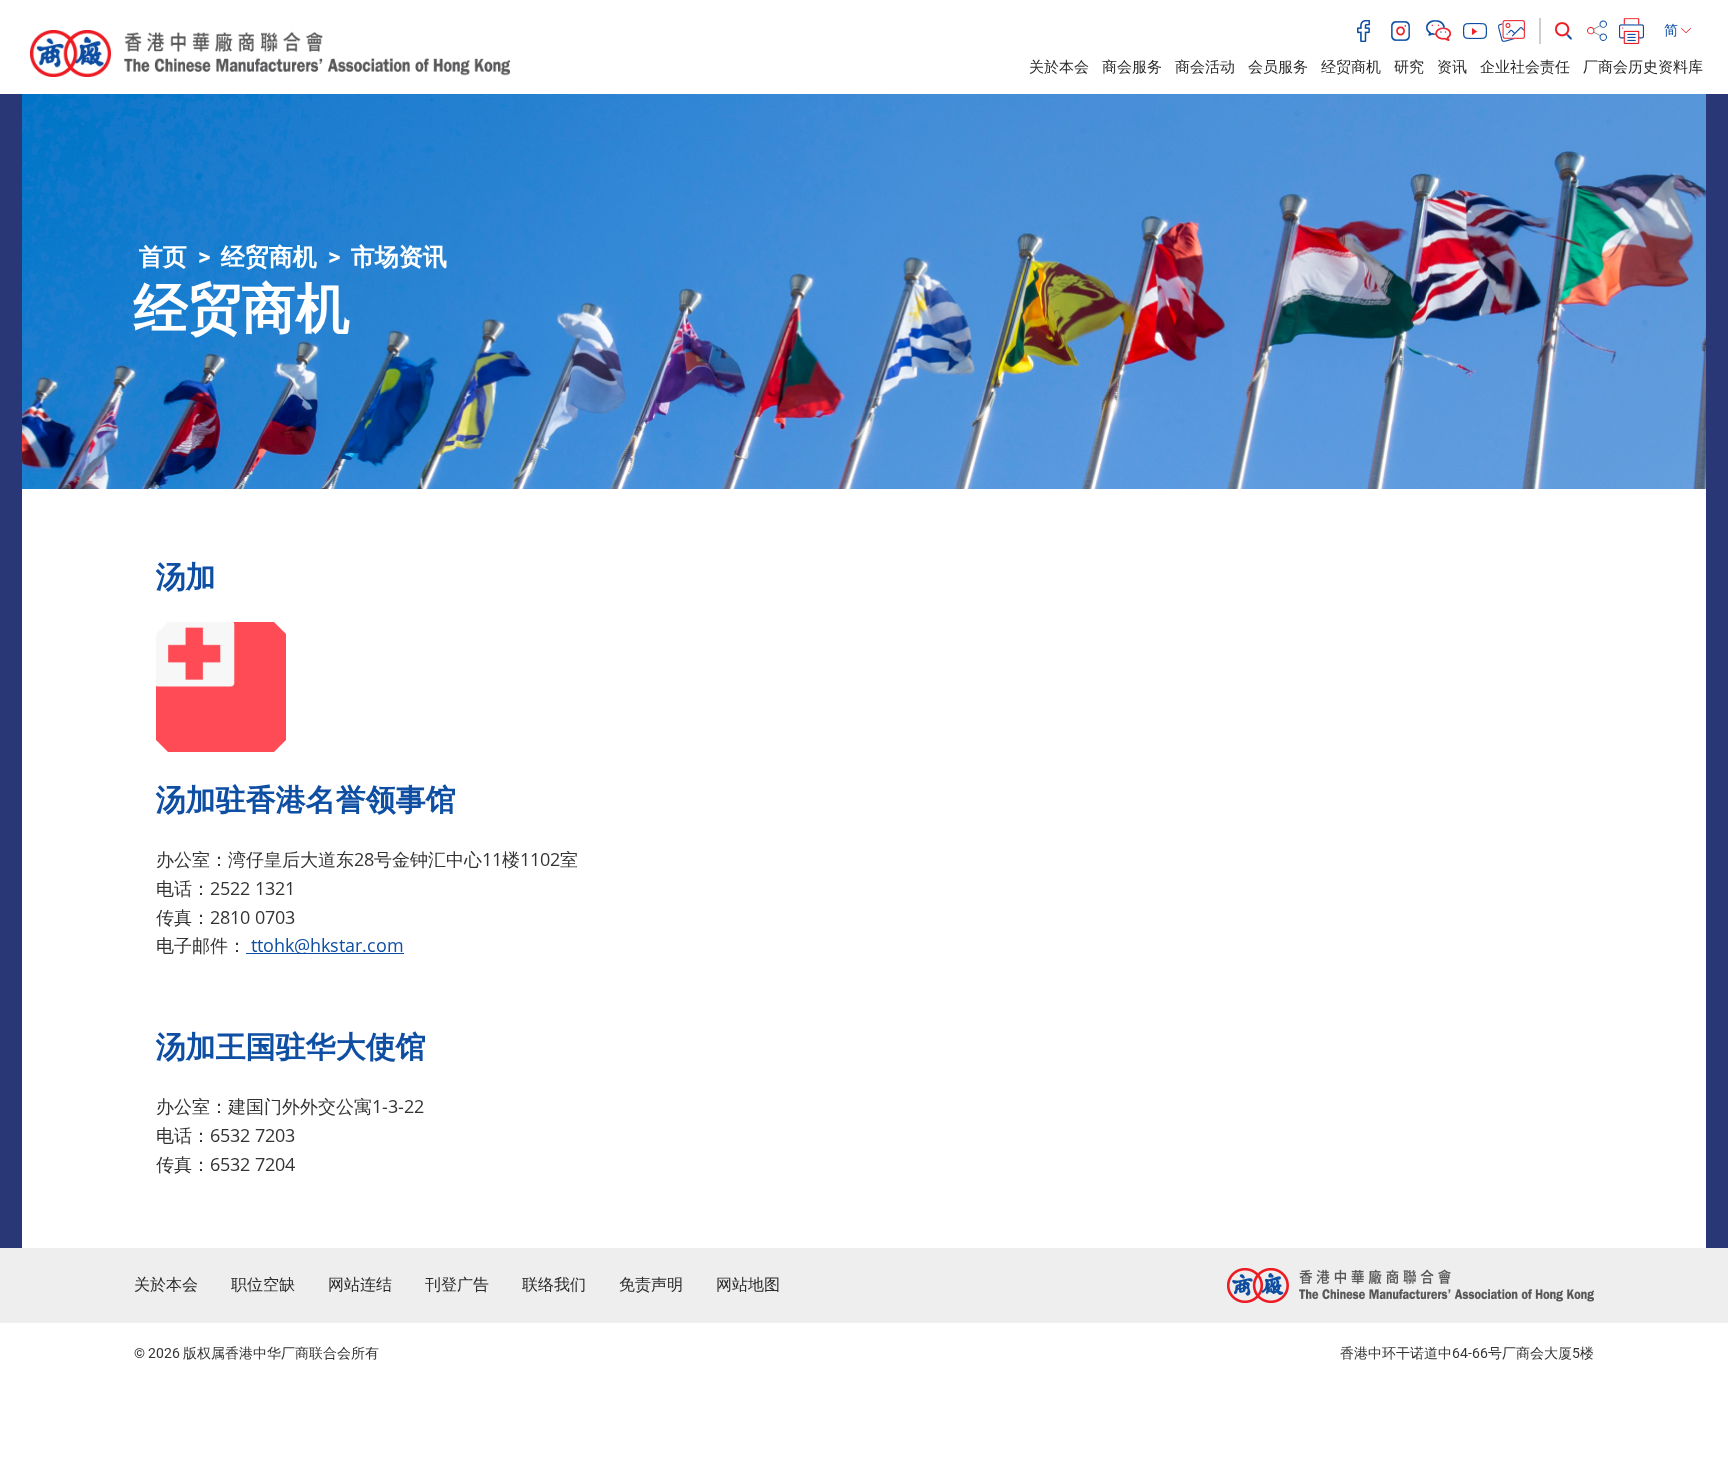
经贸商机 (1351, 67)
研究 (1409, 67)
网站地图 (748, 1284)
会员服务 (1278, 67)
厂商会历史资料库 (1643, 67)
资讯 (1452, 67)
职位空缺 (263, 1284)
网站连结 (360, 1284)
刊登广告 (457, 1284)
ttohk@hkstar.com (325, 945)
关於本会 (1059, 67)
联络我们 (554, 1284)
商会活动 (1205, 67)
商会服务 (1132, 67)
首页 (163, 257)
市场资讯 (399, 257)
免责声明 (651, 1284)
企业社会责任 (1525, 67)
